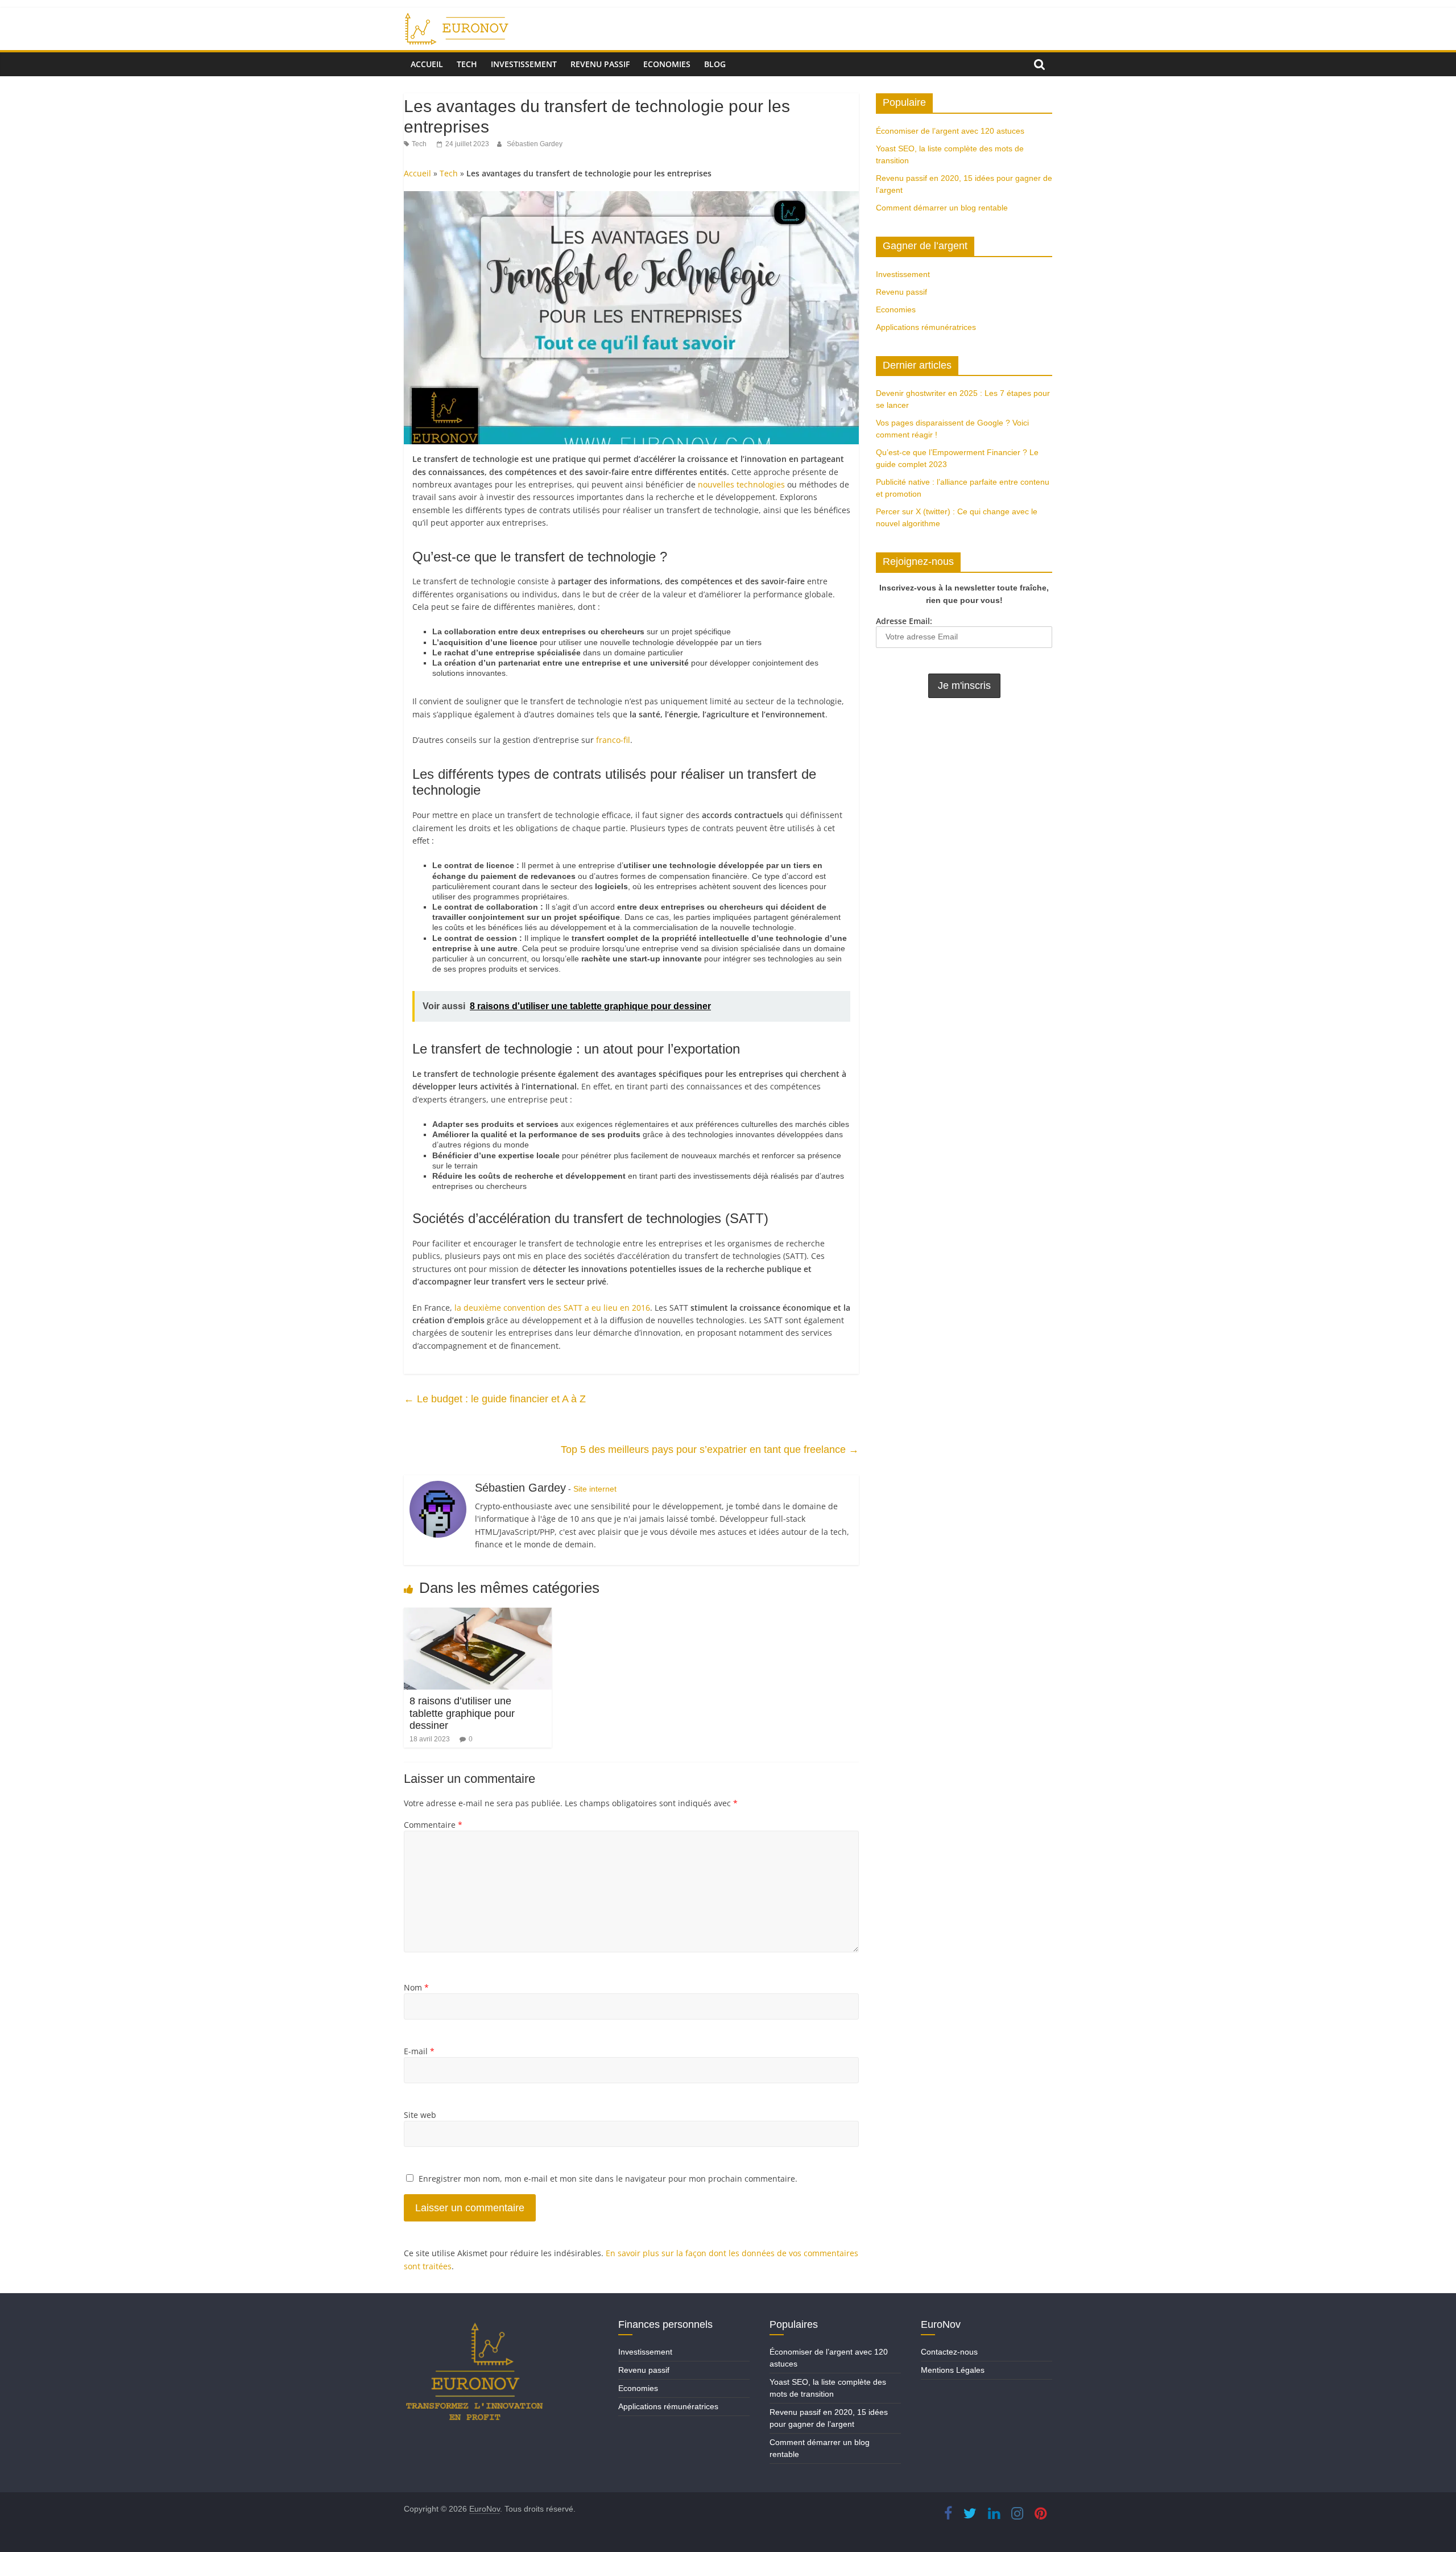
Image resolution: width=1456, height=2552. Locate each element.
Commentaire (433, 1825)
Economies (667, 64)
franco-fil (613, 740)
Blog (715, 64)
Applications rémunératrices (926, 327)
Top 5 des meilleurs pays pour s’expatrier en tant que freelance (710, 1450)
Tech (467, 64)
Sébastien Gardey (535, 144)
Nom (416, 1987)
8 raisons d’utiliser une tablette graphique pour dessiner (462, 1713)
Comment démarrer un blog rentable (942, 208)
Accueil (427, 64)
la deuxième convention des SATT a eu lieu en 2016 (552, 1308)
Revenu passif (600, 64)
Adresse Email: (904, 621)
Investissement (524, 64)
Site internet (595, 1489)
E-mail (419, 2051)
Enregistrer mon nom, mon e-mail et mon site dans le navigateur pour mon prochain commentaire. (608, 2179)
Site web (420, 2115)
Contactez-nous (949, 2352)
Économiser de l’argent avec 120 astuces (950, 131)
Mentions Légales (953, 2370)
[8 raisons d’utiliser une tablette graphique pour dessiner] (478, 1614)
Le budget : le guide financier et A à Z (495, 1399)
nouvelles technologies (741, 484)
